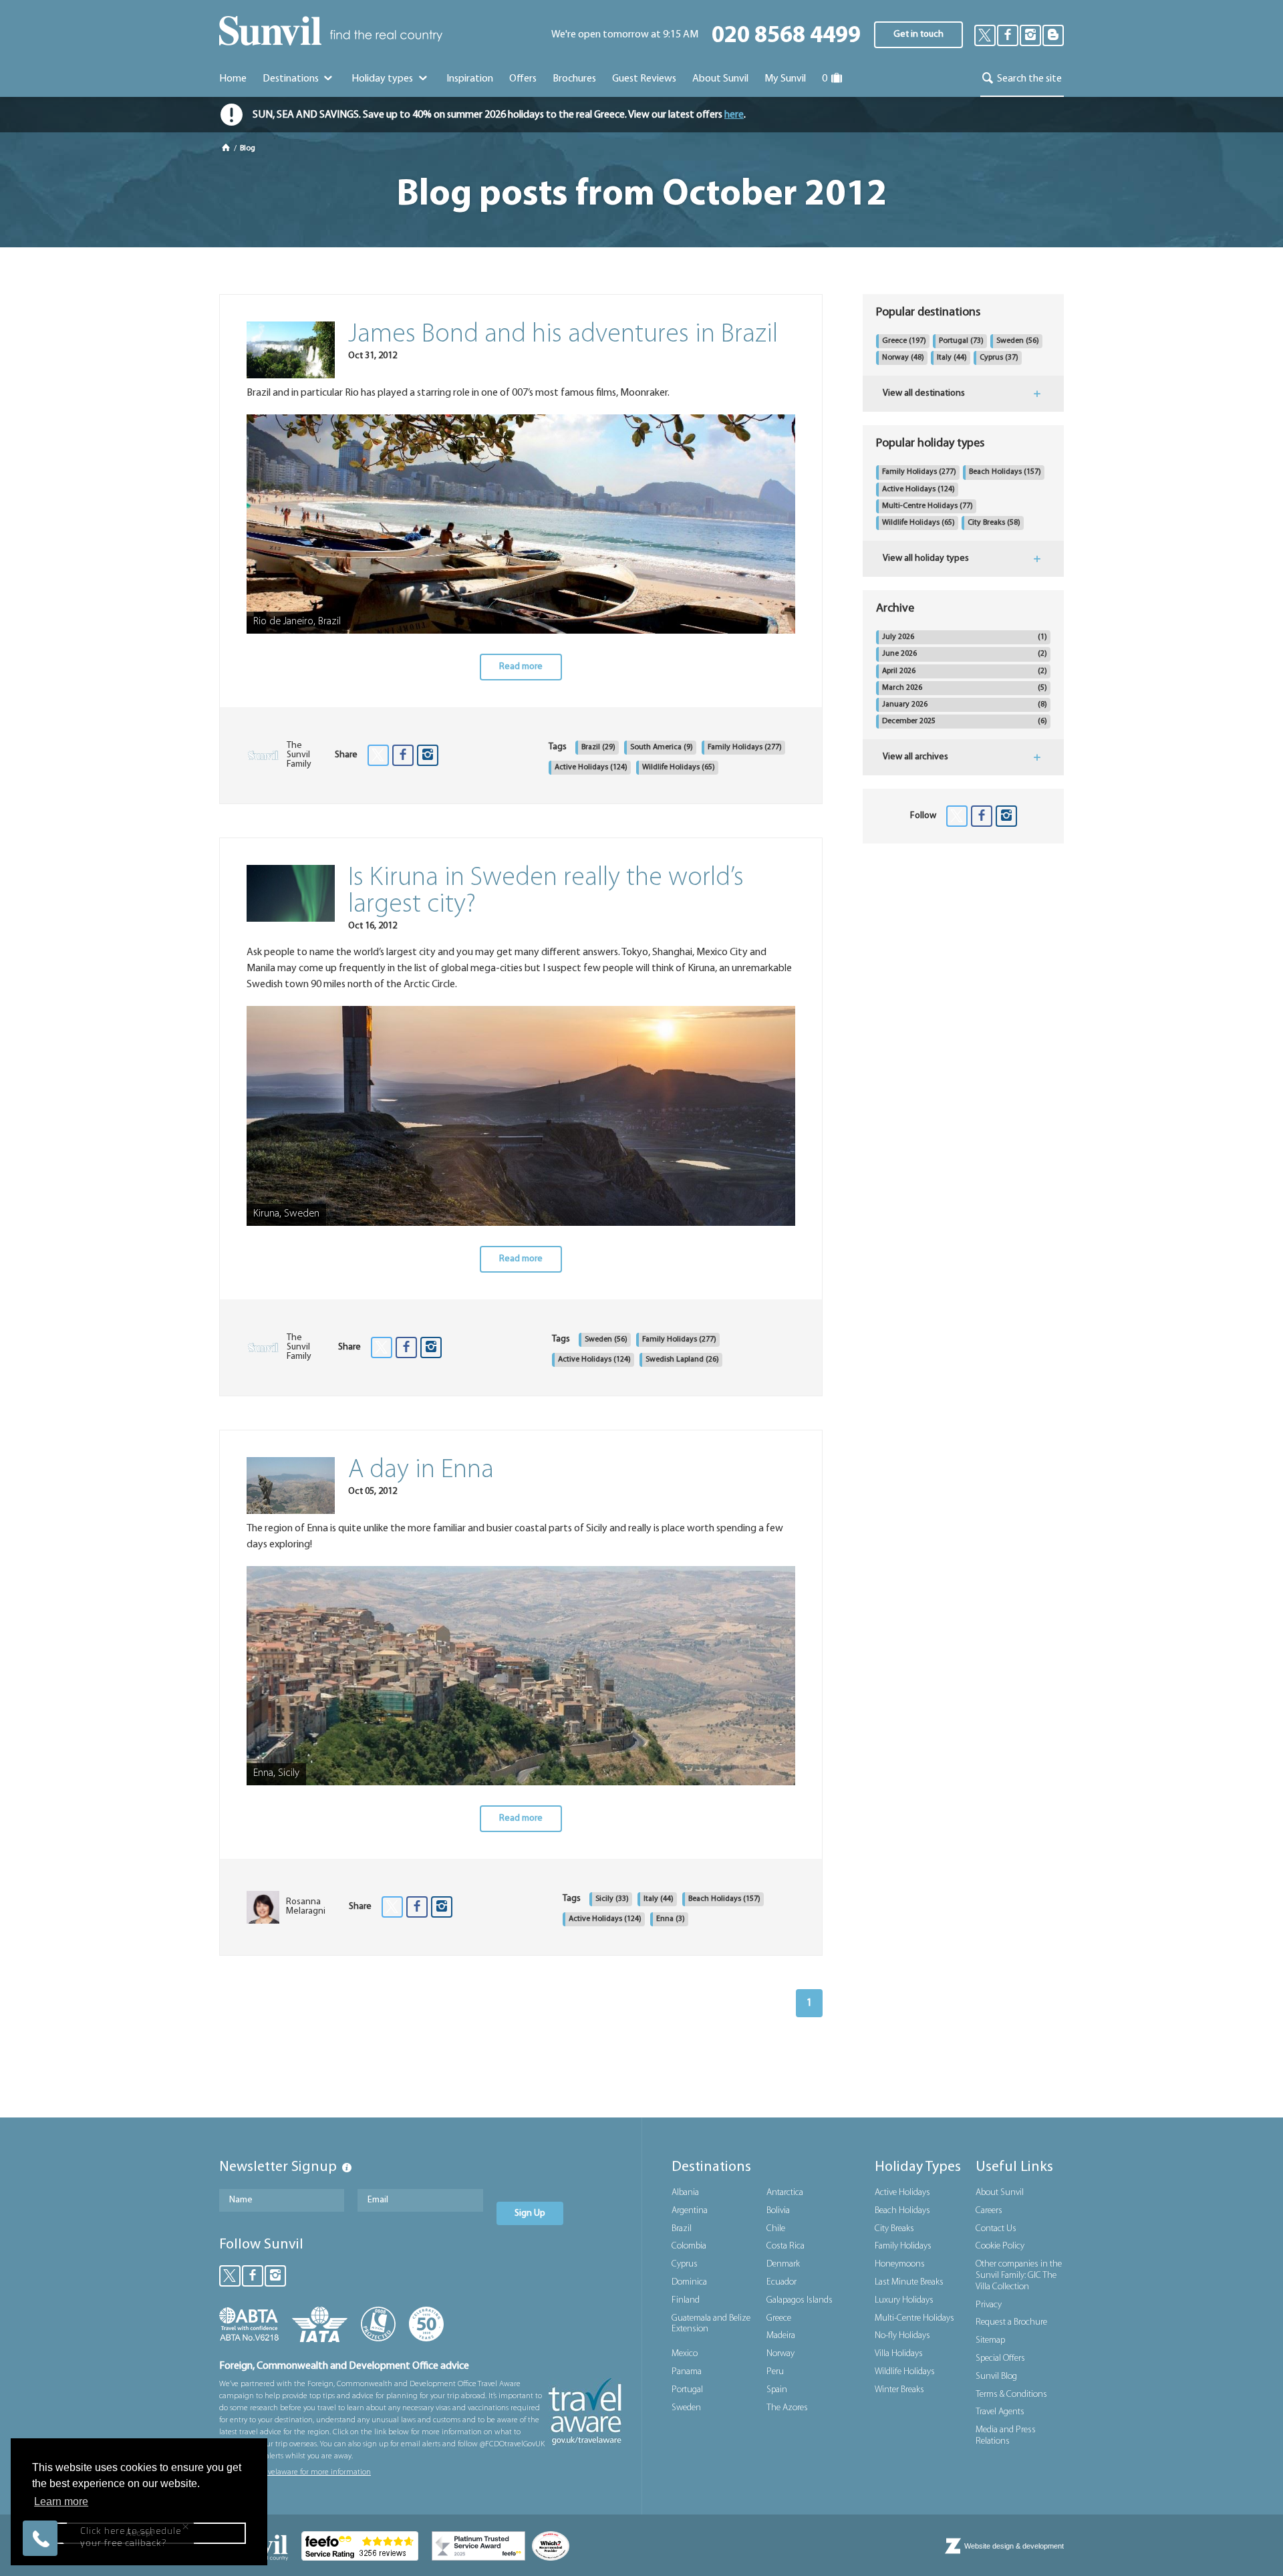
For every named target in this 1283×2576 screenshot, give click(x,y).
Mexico (685, 2354)
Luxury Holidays (904, 2300)
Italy (659, 1899)
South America (662, 747)
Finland (686, 2300)
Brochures (574, 79)
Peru (775, 2372)
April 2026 (965, 671)
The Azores (787, 2408)
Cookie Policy (1000, 2246)
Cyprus (999, 358)
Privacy (989, 2305)
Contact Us (996, 2229)
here (734, 115)
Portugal (961, 341)
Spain (777, 2390)
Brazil (598, 747)
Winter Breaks (899, 2390)
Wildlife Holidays (679, 767)
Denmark (783, 2264)
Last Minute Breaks (909, 2282)
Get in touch (918, 34)
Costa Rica (786, 2246)
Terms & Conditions (1011, 2395)
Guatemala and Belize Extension (711, 2324)
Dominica (689, 2282)
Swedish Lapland (682, 1360)
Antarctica (785, 2193)
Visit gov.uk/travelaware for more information (295, 2472)
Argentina (690, 2211)
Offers (523, 79)
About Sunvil (1000, 2193)
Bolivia (778, 2211)
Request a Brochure (1011, 2322)
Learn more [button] (61, 2501)
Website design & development (1014, 2546)
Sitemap (990, 2340)
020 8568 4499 (786, 36)
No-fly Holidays (902, 2336)
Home (233, 79)
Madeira (781, 2336)
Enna (671, 1919)
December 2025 (965, 721)
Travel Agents (1000, 2412)
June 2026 (965, 654)
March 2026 (965, 688)
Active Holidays (591, 767)
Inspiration (470, 79)
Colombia (689, 2246)
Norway (903, 358)
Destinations (292, 79)
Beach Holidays (724, 1899)
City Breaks (994, 523)
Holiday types (383, 79)
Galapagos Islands (800, 2300)
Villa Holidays (899, 2354)
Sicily (612, 1899)
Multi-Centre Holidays (928, 506)
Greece (904, 341)
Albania (685, 2193)
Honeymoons (900, 2264)
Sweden (606, 1339)
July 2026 (965, 637)
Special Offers (1000, 2358)
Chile (776, 2229)
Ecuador (781, 2282)
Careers (989, 2211)
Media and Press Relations (1006, 2436)
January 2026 (965, 704)
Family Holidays (745, 747)
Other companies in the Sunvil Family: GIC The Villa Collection (1019, 2276)
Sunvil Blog (996, 2376)
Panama (687, 2372)
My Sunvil (785, 79)
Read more (521, 667)
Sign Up (530, 2213)
